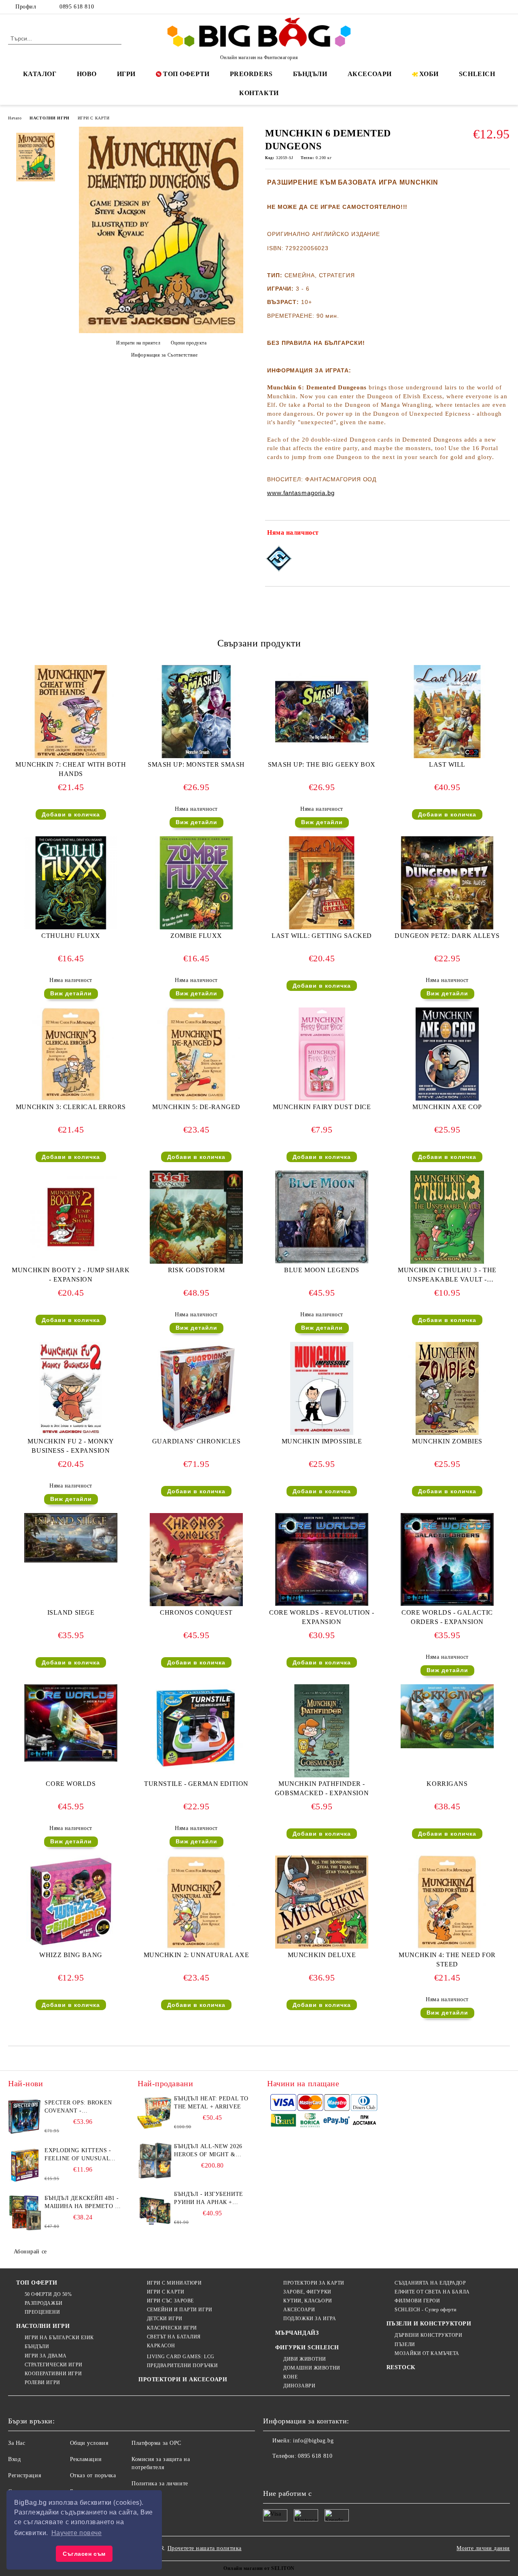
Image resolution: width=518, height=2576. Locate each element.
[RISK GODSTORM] (196, 1217)
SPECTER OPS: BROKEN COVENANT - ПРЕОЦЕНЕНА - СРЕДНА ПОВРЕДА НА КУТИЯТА (80, 2107)
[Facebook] (469, 7)
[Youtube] (323, 2472)
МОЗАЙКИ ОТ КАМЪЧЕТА (427, 2353)
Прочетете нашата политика (205, 2548)
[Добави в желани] (504, 534)
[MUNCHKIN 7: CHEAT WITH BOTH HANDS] (71, 712)
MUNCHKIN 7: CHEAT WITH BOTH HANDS (71, 769)
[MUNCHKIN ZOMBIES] (447, 1388)
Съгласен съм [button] (84, 2554)
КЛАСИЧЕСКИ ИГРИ (172, 2328)
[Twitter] (481, 7)
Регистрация (24, 2475)
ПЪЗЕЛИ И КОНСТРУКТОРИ (429, 2324)
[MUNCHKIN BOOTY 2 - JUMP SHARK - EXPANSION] (71, 1217)
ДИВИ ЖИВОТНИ (305, 2359)
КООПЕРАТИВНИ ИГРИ (53, 2374)
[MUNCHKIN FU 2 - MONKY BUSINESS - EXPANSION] (71, 1388)
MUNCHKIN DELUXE (322, 1955)
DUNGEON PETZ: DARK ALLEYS (447, 936)
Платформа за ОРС (156, 2443)
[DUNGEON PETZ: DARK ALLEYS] (447, 883)
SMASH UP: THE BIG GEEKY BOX (322, 764)
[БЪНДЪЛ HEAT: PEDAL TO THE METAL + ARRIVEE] (155, 2113)
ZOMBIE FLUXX (196, 936)
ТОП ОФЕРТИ (186, 74)
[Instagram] (493, 7)
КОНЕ (290, 2377)
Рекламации (86, 2459)
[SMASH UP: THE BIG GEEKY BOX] (322, 712)
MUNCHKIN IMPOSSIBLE (322, 1441)
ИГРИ (126, 74)
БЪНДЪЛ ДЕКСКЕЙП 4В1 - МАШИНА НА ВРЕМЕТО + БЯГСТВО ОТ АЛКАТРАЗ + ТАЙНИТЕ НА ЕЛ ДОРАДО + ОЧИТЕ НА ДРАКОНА (82, 2203)
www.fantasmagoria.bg (301, 493)
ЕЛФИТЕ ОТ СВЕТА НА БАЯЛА (432, 2292)
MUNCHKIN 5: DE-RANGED (196, 1107)
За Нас (17, 2443)
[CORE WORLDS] (71, 1723)
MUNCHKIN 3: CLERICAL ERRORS (71, 1107)
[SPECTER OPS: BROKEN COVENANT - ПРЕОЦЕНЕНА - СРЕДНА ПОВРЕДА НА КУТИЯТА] (25, 2117)
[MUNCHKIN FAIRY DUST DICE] (322, 1054)
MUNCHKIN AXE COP (447, 1107)
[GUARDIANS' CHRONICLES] (196, 1388)
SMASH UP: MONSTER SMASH (196, 764)
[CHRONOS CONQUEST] (196, 1560)
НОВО (87, 74)
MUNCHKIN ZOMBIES (447, 1441)
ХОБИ (429, 74)
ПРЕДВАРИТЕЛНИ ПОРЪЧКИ (182, 2366)
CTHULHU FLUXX (71, 936)
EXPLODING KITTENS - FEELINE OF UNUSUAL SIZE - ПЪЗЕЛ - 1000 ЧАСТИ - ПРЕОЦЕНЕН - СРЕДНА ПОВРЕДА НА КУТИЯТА (78, 2155)
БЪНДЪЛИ (310, 74)
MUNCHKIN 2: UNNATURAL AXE (196, 1955)
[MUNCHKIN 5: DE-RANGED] (196, 1054)
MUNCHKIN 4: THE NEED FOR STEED (447, 1960)
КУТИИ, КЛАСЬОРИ (308, 2301)
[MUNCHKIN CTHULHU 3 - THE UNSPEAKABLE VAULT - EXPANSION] (447, 1217)
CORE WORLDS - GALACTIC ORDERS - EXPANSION (447, 1617)
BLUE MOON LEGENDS (322, 1270)
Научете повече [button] (77, 2533)
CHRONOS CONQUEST (196, 1612)
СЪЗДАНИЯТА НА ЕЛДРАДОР (430, 2283)
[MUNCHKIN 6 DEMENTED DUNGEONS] (161, 331)
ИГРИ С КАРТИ (94, 118)
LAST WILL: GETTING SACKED (322, 936)
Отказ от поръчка (93, 2475)
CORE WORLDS (71, 1784)
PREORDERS (251, 74)
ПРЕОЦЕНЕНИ (42, 2312)
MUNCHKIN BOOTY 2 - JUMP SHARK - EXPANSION (71, 1275)
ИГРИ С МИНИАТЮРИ (174, 2283)
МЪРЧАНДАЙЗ (297, 2333)
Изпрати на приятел (138, 343)
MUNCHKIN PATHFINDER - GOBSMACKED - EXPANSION (322, 1788)
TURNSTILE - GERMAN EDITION (196, 1784)
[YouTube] (505, 7)
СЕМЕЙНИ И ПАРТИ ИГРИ (180, 2310)
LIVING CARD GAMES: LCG (181, 2357)
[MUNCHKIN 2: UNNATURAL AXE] (196, 1902)
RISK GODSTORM (196, 1270)
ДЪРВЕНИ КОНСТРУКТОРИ (428, 2335)
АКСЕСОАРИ (370, 74)
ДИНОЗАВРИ (299, 2386)
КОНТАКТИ (259, 93)
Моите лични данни (483, 2548)
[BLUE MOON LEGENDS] (322, 1217)
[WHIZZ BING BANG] (71, 1902)
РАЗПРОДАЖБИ (44, 2303)
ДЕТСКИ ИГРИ (165, 2319)
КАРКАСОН (161, 2346)
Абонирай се (30, 2252)
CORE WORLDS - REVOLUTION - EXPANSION (322, 1617)
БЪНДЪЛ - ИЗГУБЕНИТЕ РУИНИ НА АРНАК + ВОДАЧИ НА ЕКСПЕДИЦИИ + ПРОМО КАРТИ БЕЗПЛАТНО (209, 2199)
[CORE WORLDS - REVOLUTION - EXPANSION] (322, 1559)
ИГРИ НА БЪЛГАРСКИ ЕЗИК (59, 2338)
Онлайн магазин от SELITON (259, 2568)
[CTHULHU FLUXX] (71, 883)
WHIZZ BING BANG (71, 1955)
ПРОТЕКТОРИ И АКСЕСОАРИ (183, 2379)
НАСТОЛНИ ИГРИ (49, 118)
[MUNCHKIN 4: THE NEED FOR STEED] (447, 1902)
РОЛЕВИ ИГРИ (42, 2383)
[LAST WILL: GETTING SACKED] (322, 883)
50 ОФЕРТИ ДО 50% (48, 2294)
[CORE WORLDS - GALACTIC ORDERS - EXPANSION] (447, 1559)
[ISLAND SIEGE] (71, 1538)
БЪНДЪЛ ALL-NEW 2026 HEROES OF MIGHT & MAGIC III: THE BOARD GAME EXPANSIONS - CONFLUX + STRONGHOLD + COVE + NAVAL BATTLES (212, 2151)
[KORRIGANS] (447, 1716)
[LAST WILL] (447, 712)
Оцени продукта (189, 343)
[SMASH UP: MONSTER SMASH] (196, 712)
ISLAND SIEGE (71, 1612)
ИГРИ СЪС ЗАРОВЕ (170, 2301)
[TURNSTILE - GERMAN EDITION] (196, 1727)
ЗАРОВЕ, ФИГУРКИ (307, 2292)
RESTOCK (401, 2367)
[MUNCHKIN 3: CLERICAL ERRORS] (71, 1054)
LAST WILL (447, 764)
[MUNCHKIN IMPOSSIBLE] (322, 1388)
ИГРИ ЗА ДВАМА (46, 2356)
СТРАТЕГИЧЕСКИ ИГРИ (54, 2365)
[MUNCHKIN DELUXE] (322, 1902)
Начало (15, 118)
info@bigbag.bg (313, 2441)
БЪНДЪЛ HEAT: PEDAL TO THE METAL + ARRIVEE (211, 2103)
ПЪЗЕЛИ (405, 2344)
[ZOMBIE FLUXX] (196, 883)
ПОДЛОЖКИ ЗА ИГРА (310, 2319)
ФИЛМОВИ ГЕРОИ (417, 2301)
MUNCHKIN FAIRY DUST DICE (322, 1107)
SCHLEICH (477, 74)
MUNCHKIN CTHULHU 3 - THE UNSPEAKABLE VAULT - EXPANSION (447, 1276)
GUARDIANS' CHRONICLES (196, 1441)
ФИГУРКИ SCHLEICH (307, 2348)
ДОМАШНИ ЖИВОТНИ (312, 2368)
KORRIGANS (447, 1784)
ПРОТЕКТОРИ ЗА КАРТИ (314, 2283)
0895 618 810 (77, 7)
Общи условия (89, 2443)
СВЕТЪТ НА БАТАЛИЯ (174, 2337)
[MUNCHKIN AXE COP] (447, 1054)
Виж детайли (196, 822)
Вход (14, 2459)
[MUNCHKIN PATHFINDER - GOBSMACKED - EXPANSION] (322, 1731)
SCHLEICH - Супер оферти (425, 2310)
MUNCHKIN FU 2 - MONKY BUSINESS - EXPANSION (71, 1446)
